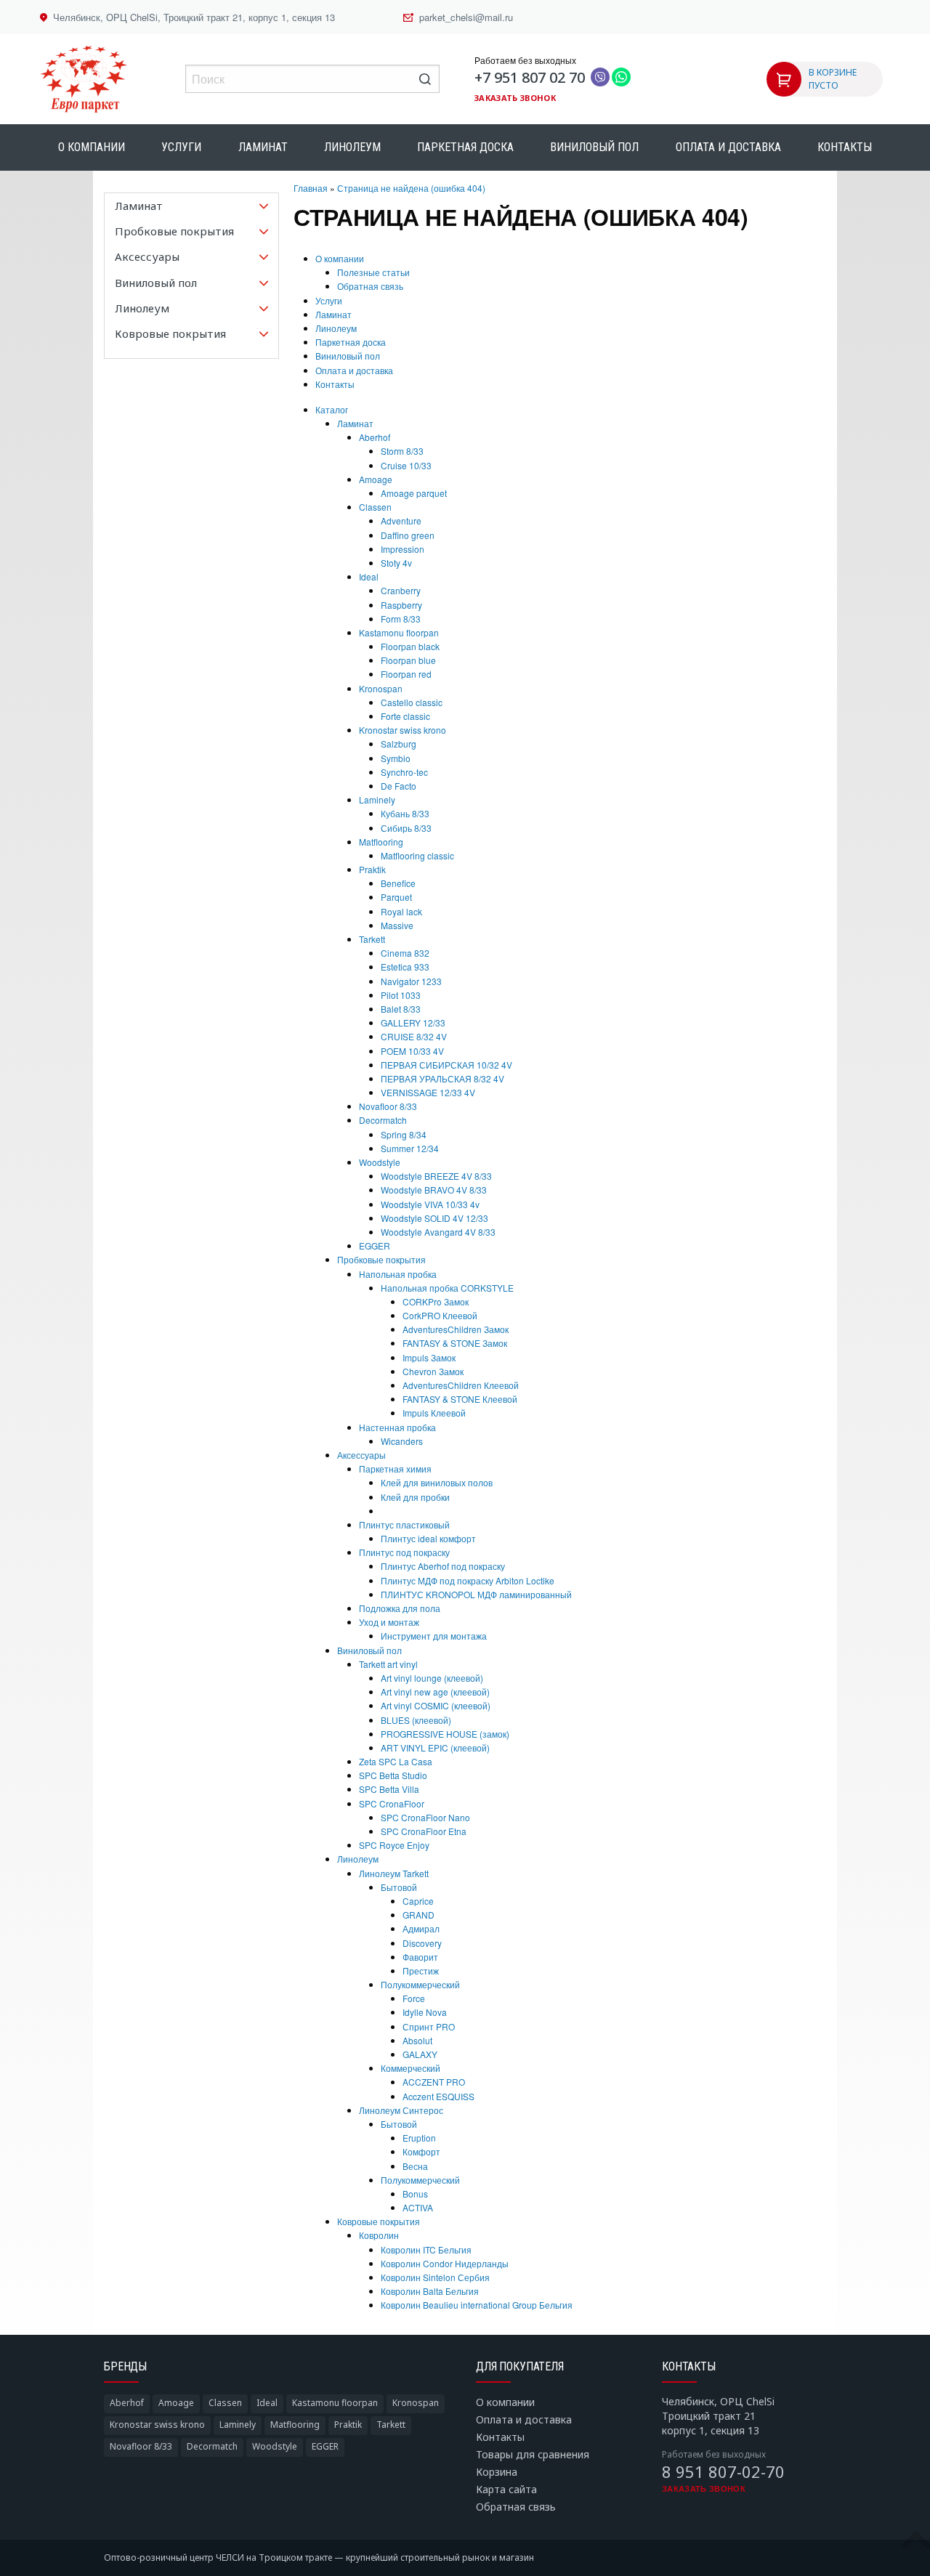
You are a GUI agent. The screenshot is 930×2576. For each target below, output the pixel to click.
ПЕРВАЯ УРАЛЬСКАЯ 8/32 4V (442, 1078)
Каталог (332, 409)
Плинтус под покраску (404, 1552)
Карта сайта (506, 2489)
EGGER (375, 1246)
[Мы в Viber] (600, 78)
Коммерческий (411, 2068)
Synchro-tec (404, 772)
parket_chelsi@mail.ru (466, 17)
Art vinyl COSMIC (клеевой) (436, 1705)
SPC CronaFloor (392, 1803)
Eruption (419, 2138)
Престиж (421, 1971)
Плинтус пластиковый (404, 1524)
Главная (311, 188)
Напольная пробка (398, 1274)
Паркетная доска (465, 147)
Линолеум (352, 147)
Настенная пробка (397, 1427)
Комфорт (421, 2151)
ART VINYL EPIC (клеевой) (435, 1747)
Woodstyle (380, 1162)
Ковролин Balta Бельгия (430, 2291)
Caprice (418, 1901)
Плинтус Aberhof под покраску (443, 1566)
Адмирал (421, 1928)
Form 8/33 (401, 619)
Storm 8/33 (402, 451)
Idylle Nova (425, 2012)
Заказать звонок (515, 98)
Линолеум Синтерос (401, 2110)
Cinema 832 (405, 953)
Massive (397, 925)
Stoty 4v (396, 563)
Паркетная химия (395, 1469)
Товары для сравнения (533, 2454)
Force (414, 1998)
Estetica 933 (405, 967)
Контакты (845, 147)
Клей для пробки (415, 1497)
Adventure (401, 521)
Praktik (372, 869)
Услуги (181, 147)
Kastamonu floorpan (399, 632)
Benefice (398, 883)
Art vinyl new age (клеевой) (435, 1692)
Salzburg (399, 744)
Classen (375, 507)
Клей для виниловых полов (437, 1482)
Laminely (377, 799)
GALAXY (420, 2054)
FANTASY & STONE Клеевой (460, 1399)
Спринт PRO (429, 2026)
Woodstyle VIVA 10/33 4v (430, 1204)
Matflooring (381, 842)
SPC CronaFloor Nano (425, 1817)
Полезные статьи (373, 272)
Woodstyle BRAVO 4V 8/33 (434, 1190)
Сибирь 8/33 (406, 828)
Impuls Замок (429, 1357)
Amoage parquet (414, 493)
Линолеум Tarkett (394, 1873)
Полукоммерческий (420, 1984)
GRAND (418, 1915)
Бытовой (399, 1887)
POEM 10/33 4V (412, 1051)
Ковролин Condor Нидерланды (445, 2263)
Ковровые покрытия (379, 2221)
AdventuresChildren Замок (456, 1329)
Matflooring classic (417, 855)
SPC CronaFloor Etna (424, 1831)
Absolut (417, 2040)
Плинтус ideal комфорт (428, 1538)
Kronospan (381, 688)
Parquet (396, 897)
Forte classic (405, 716)
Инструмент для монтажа (434, 1636)
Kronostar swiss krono (403, 730)
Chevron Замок (433, 1371)
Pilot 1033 (401, 995)
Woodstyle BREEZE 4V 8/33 (436, 1176)
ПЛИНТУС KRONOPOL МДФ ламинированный (476, 1594)
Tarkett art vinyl (388, 1664)
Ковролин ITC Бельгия (426, 2249)
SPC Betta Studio (393, 1775)
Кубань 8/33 (405, 813)
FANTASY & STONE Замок (455, 1343)
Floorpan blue (408, 660)
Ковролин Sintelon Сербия (435, 2277)
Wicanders (402, 1441)
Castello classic (412, 702)
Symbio (396, 758)
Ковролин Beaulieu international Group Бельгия (477, 2305)
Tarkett (372, 939)
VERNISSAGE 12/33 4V (428, 1092)
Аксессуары (361, 1455)
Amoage (376, 479)
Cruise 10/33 (406, 465)
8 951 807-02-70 (723, 2471)
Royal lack (401, 911)
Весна (415, 2166)
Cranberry (401, 590)
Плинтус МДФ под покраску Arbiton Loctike (468, 1580)
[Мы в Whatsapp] (621, 78)
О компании (92, 147)
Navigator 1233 (411, 981)
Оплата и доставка (728, 147)
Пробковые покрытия (381, 1259)
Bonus (415, 2194)
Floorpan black (410, 646)
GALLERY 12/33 (413, 1022)
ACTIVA (418, 2207)
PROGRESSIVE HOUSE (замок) (445, 1734)
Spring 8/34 (404, 1134)
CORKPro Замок (436, 1301)
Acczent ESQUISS (438, 2096)
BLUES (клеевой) (416, 1720)
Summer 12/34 (410, 1148)
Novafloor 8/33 (388, 1106)
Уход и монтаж (389, 1622)
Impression (403, 549)
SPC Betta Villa (389, 1789)
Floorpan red (406, 674)
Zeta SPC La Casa (396, 1761)
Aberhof (375, 437)
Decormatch (383, 1120)
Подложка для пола (400, 1608)
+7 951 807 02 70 (530, 77)
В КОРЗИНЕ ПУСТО (833, 79)
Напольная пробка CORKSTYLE (447, 1288)
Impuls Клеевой (434, 1413)
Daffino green (408, 535)
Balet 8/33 (401, 1009)
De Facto (399, 786)
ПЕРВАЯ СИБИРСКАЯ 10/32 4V (446, 1065)
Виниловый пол (594, 147)
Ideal (369, 576)
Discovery (422, 1943)
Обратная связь (370, 286)
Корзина (497, 2472)
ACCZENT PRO (434, 2082)
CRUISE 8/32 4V (414, 1036)
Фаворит (420, 1957)
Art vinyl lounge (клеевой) (432, 1678)
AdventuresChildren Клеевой (461, 1385)
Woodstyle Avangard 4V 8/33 (438, 1232)
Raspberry (401, 605)
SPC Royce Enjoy (394, 1845)
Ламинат (263, 147)
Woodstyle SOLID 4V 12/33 (434, 1218)
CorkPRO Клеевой (440, 1315)
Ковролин (379, 2235)
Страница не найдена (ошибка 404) (411, 188)
